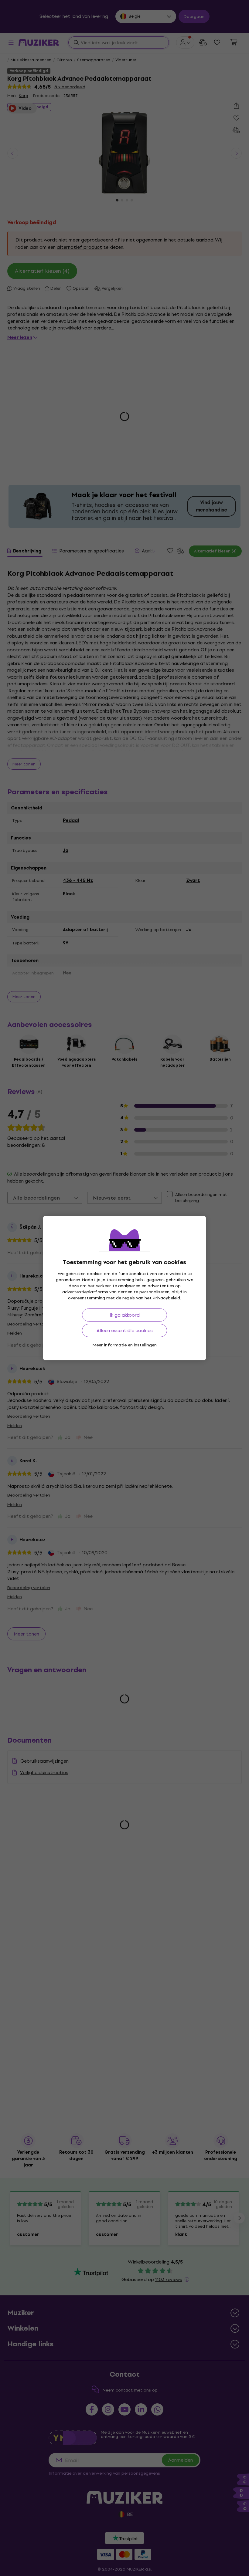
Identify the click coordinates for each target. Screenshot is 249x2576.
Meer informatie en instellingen (125, 1345)
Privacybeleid (166, 1298)
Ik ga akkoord (125, 1315)
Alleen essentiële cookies (125, 1330)
